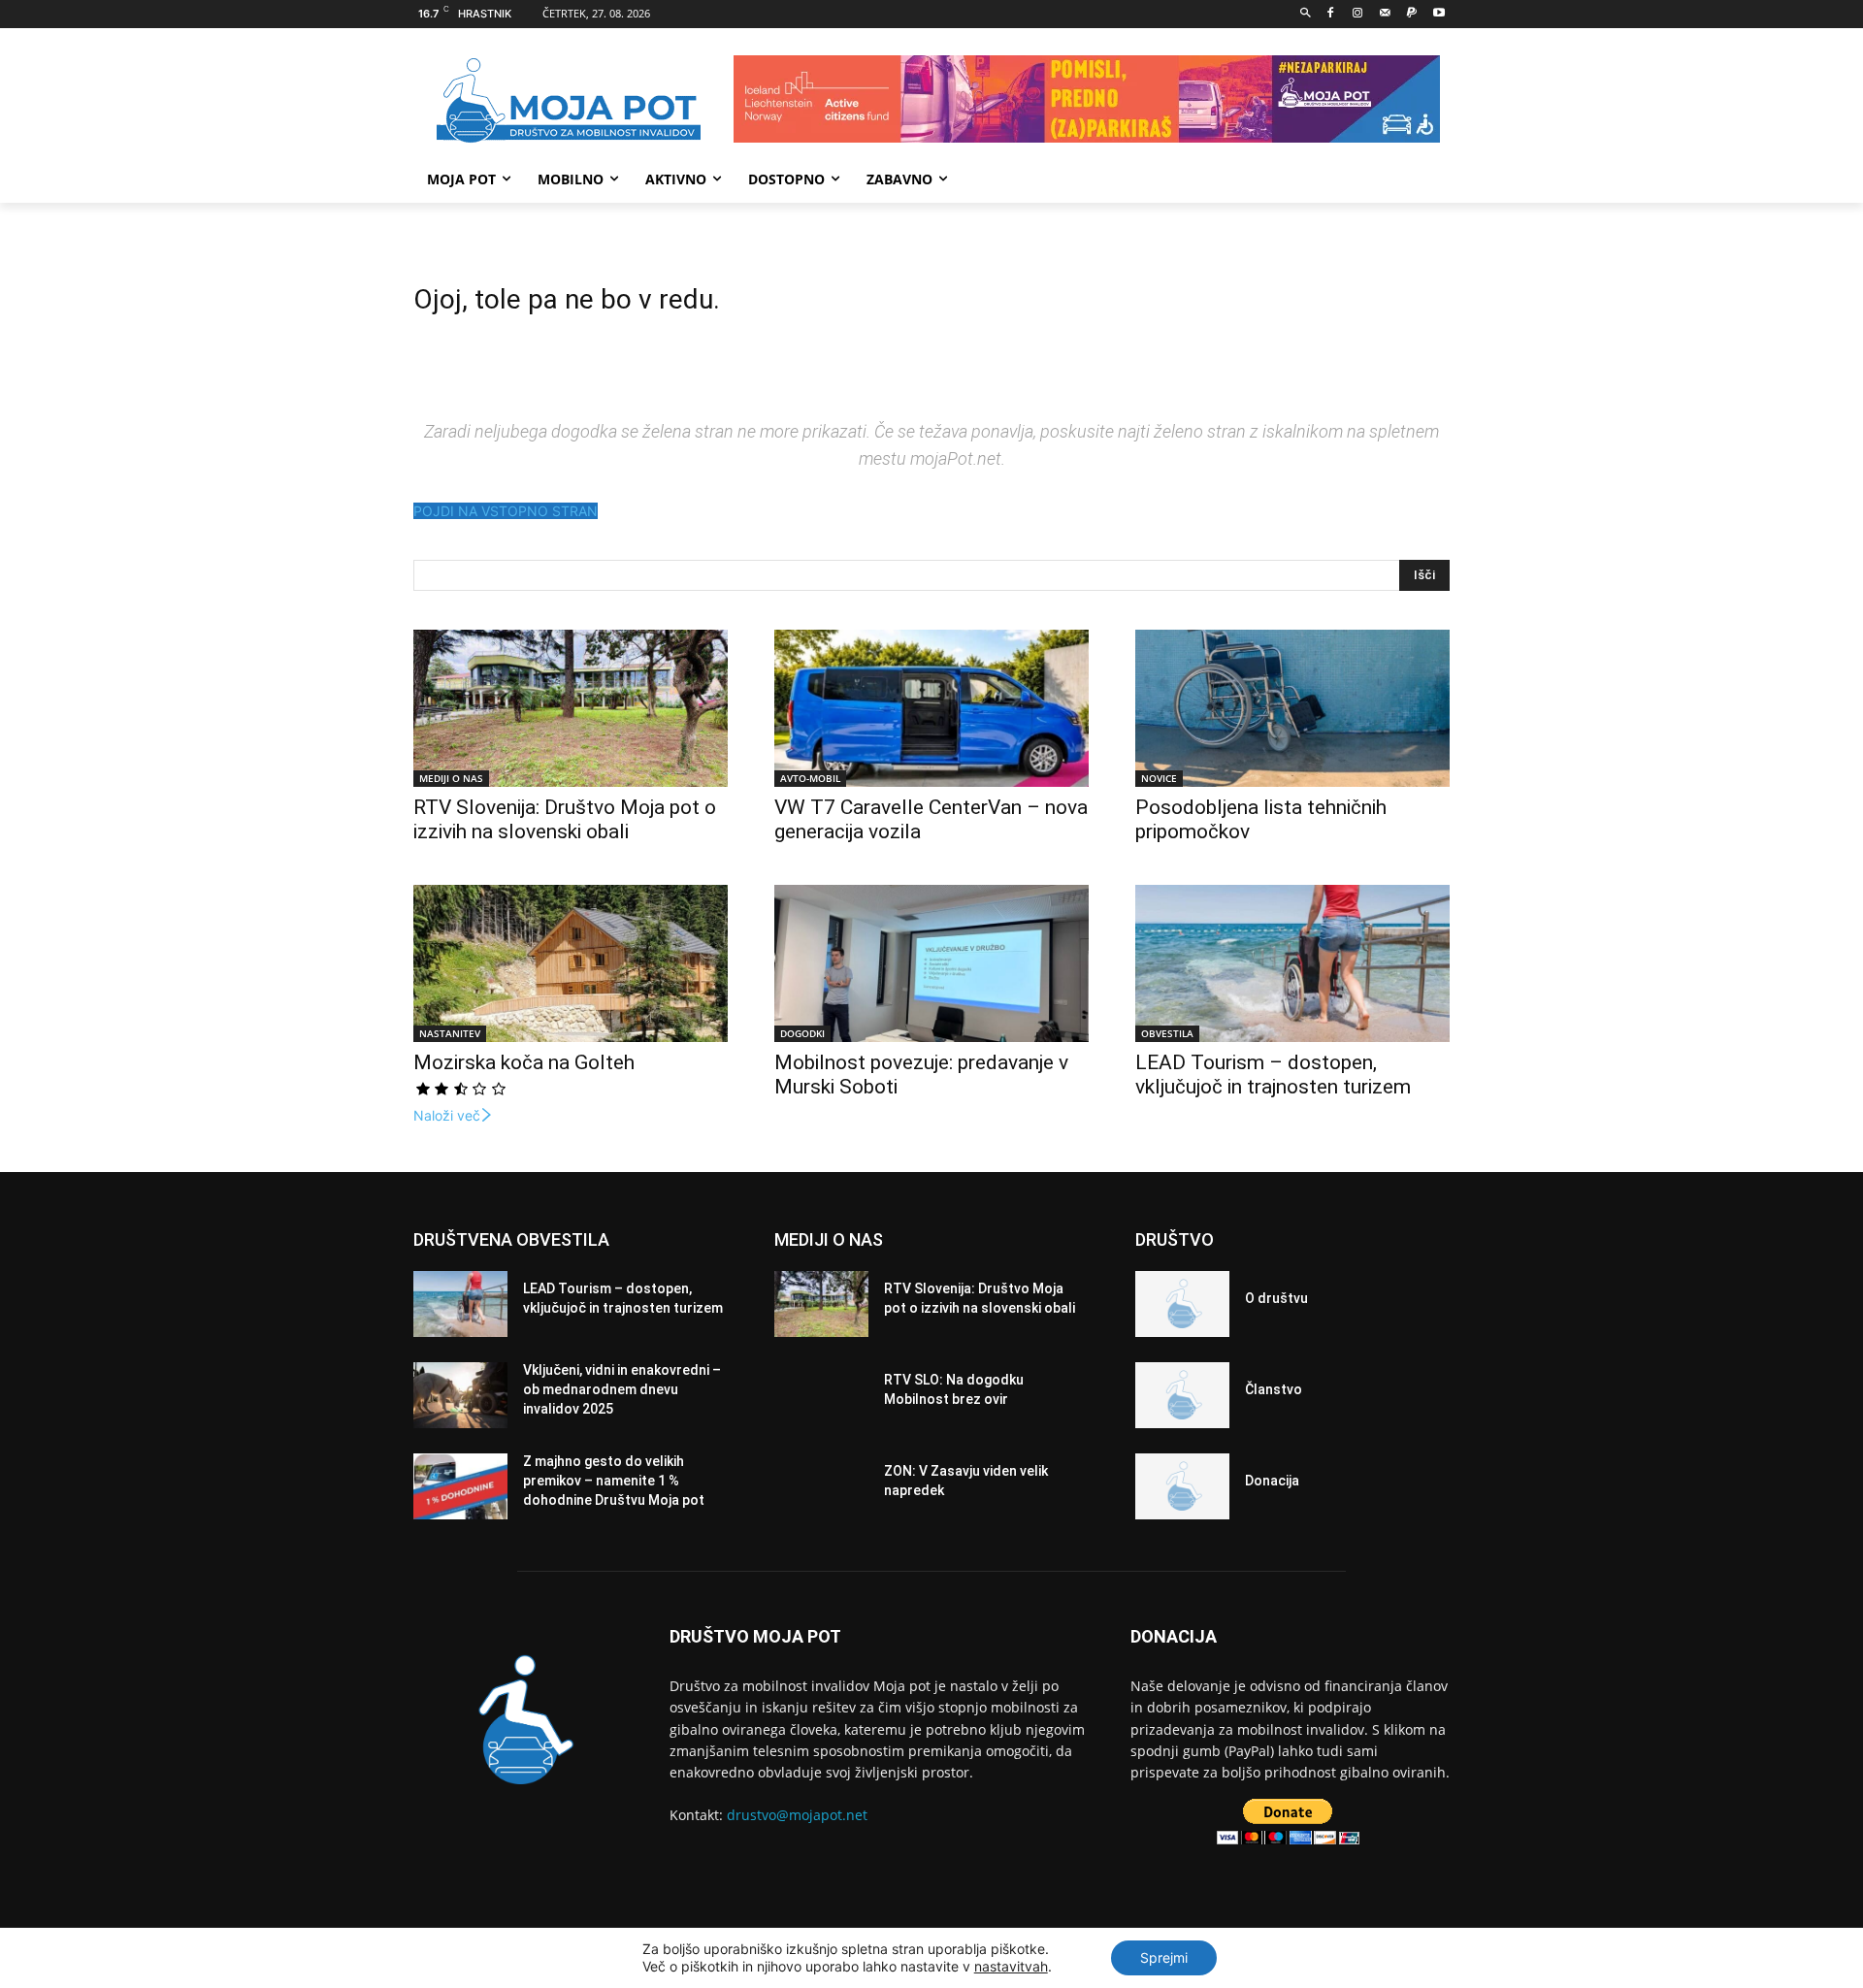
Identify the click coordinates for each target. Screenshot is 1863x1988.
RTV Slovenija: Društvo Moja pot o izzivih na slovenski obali (565, 819)
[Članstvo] (1182, 1395)
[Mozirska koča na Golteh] (571, 963)
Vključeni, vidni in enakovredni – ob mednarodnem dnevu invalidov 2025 (622, 1389)
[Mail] (1385, 14)
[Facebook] (1331, 14)
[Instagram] (1358, 14)
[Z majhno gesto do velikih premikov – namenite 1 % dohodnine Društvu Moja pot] (460, 1486)
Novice (1159, 778)
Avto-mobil (810, 778)
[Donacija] (1182, 1486)
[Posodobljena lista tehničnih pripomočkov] (1292, 708)
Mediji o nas (451, 778)
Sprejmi (1164, 1957)
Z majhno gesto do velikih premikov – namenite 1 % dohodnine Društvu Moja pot (614, 1480)
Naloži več (447, 1115)
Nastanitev (450, 1033)
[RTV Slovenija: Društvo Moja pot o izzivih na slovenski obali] (571, 708)
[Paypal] (1411, 14)
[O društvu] (1182, 1304)
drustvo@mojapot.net (797, 1815)
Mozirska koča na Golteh (524, 1062)
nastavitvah (1011, 1966)
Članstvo (1274, 1389)
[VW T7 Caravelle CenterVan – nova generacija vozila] (931, 708)
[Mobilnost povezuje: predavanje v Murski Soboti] (931, 963)
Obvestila (1167, 1033)
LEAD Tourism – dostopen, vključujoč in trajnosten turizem (1273, 1075)
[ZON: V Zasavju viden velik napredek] (821, 1486)
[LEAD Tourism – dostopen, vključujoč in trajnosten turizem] (1292, 963)
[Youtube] (1438, 14)
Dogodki (802, 1033)
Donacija (1272, 1481)
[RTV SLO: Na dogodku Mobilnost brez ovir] (821, 1395)
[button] (1306, 14)
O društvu (1276, 1298)
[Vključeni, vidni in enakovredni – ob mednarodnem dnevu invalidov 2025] (460, 1395)
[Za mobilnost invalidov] (569, 101)
